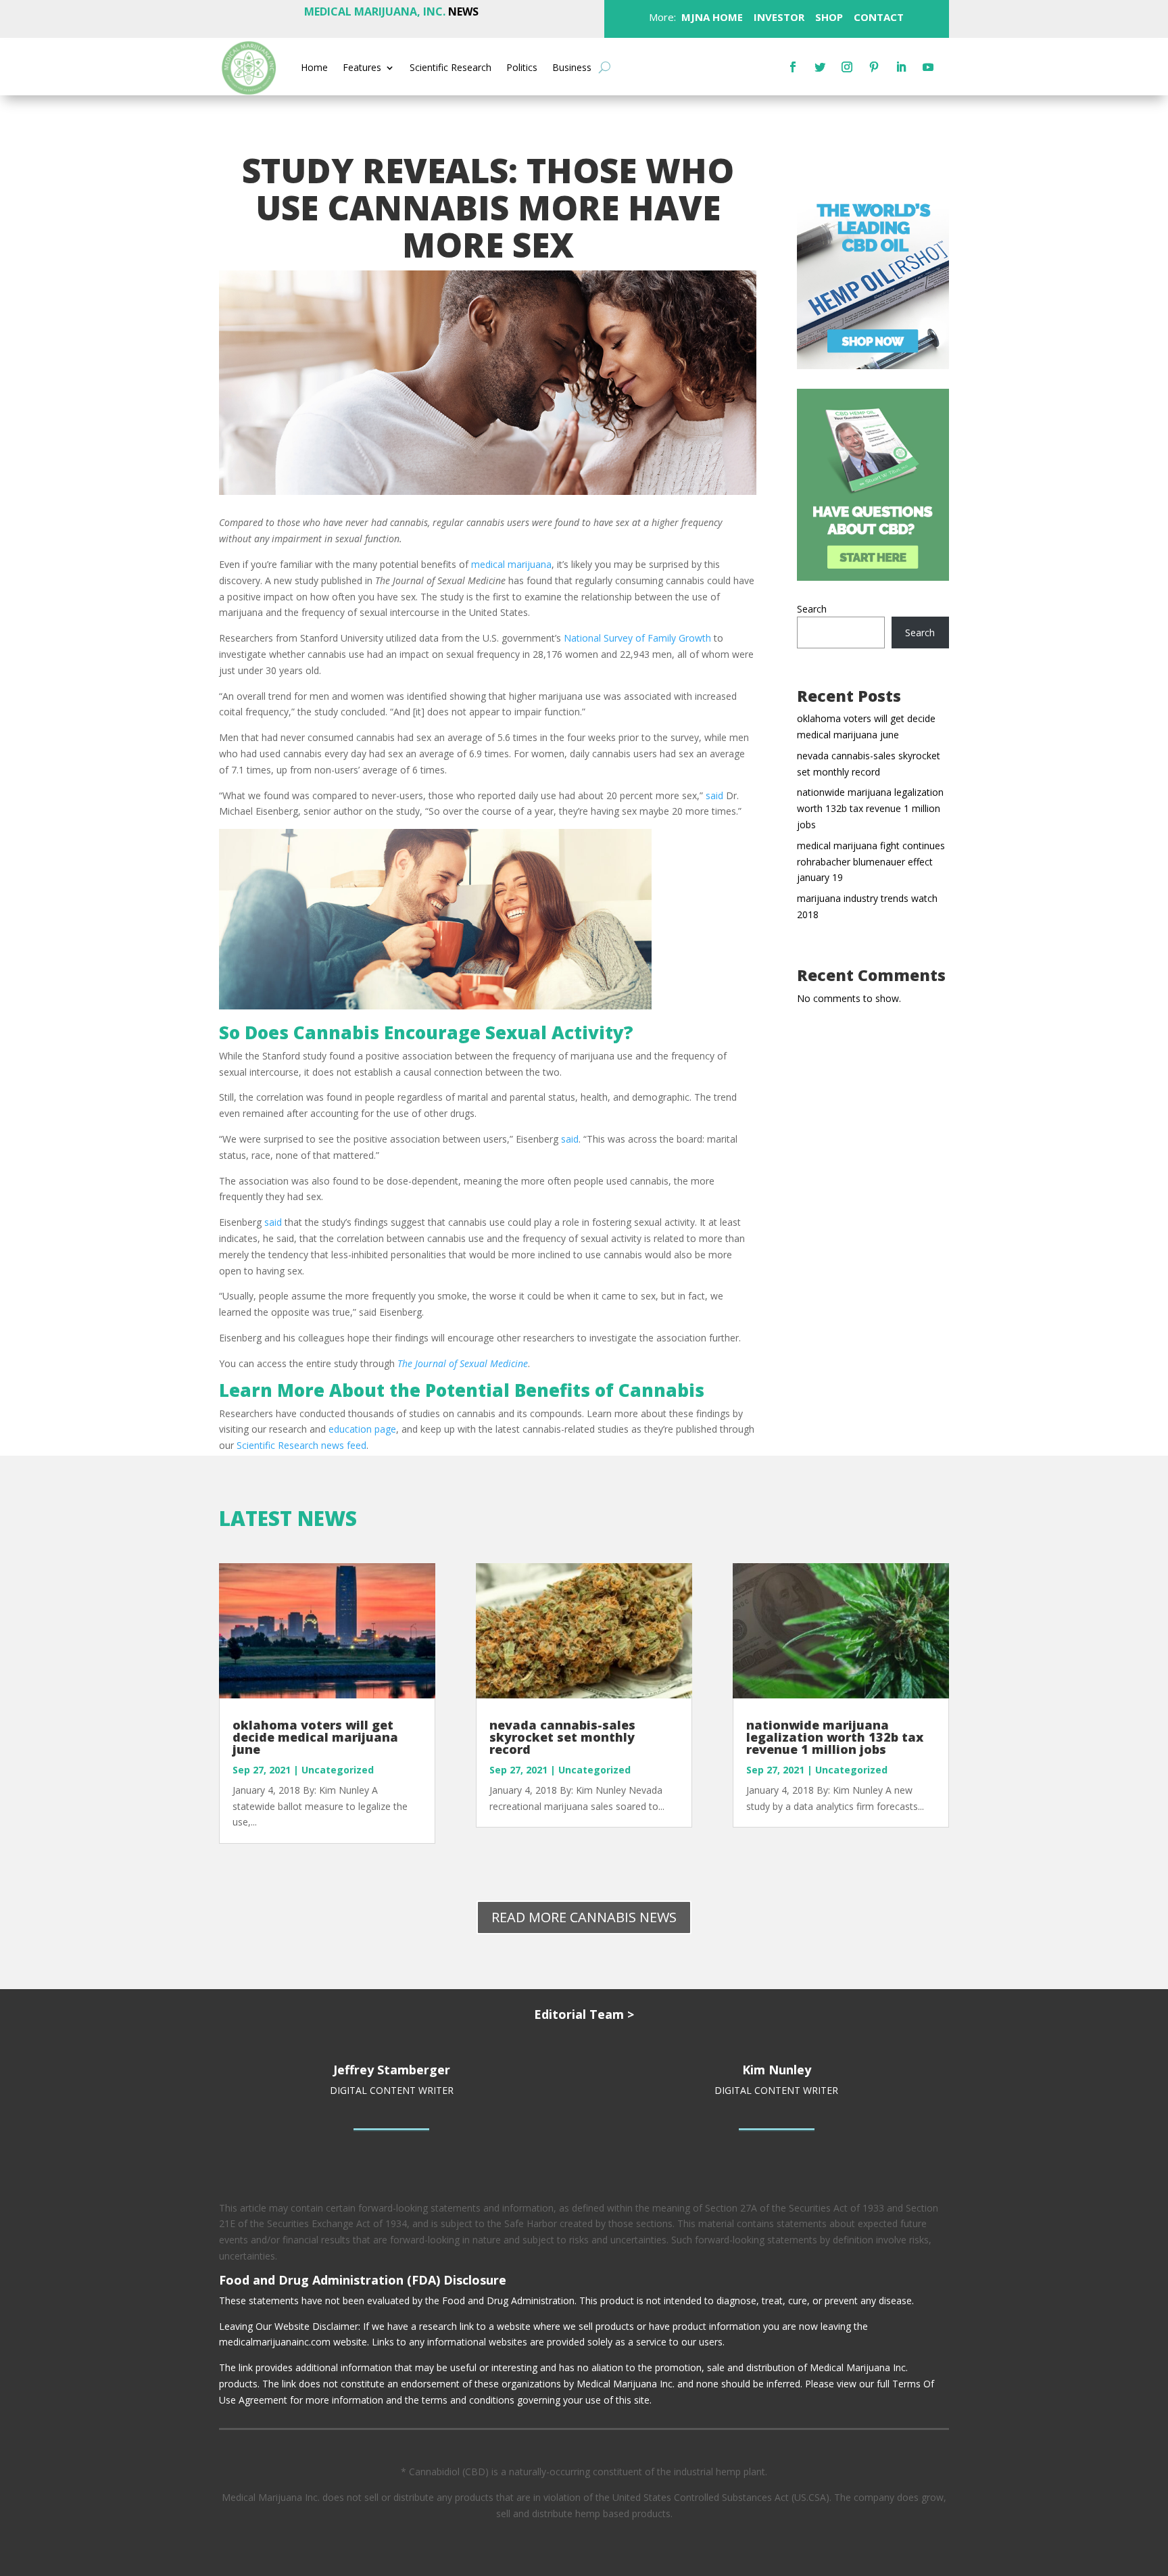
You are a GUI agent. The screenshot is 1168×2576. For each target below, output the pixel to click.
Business (572, 68)
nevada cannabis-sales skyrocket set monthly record (562, 1737)
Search (812, 609)
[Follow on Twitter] (820, 67)
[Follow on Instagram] (847, 67)
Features (362, 68)
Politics (522, 68)
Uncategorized (338, 1770)
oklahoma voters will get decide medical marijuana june (315, 1737)
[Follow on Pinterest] (874, 67)
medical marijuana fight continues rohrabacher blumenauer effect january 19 (871, 862)
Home (314, 68)
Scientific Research (451, 68)
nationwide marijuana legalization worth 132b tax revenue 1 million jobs (870, 808)
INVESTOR (779, 17)
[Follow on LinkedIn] (901, 67)
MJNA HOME (711, 17)
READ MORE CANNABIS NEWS (584, 1917)
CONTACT (877, 17)
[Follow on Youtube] (928, 67)
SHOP (828, 17)
